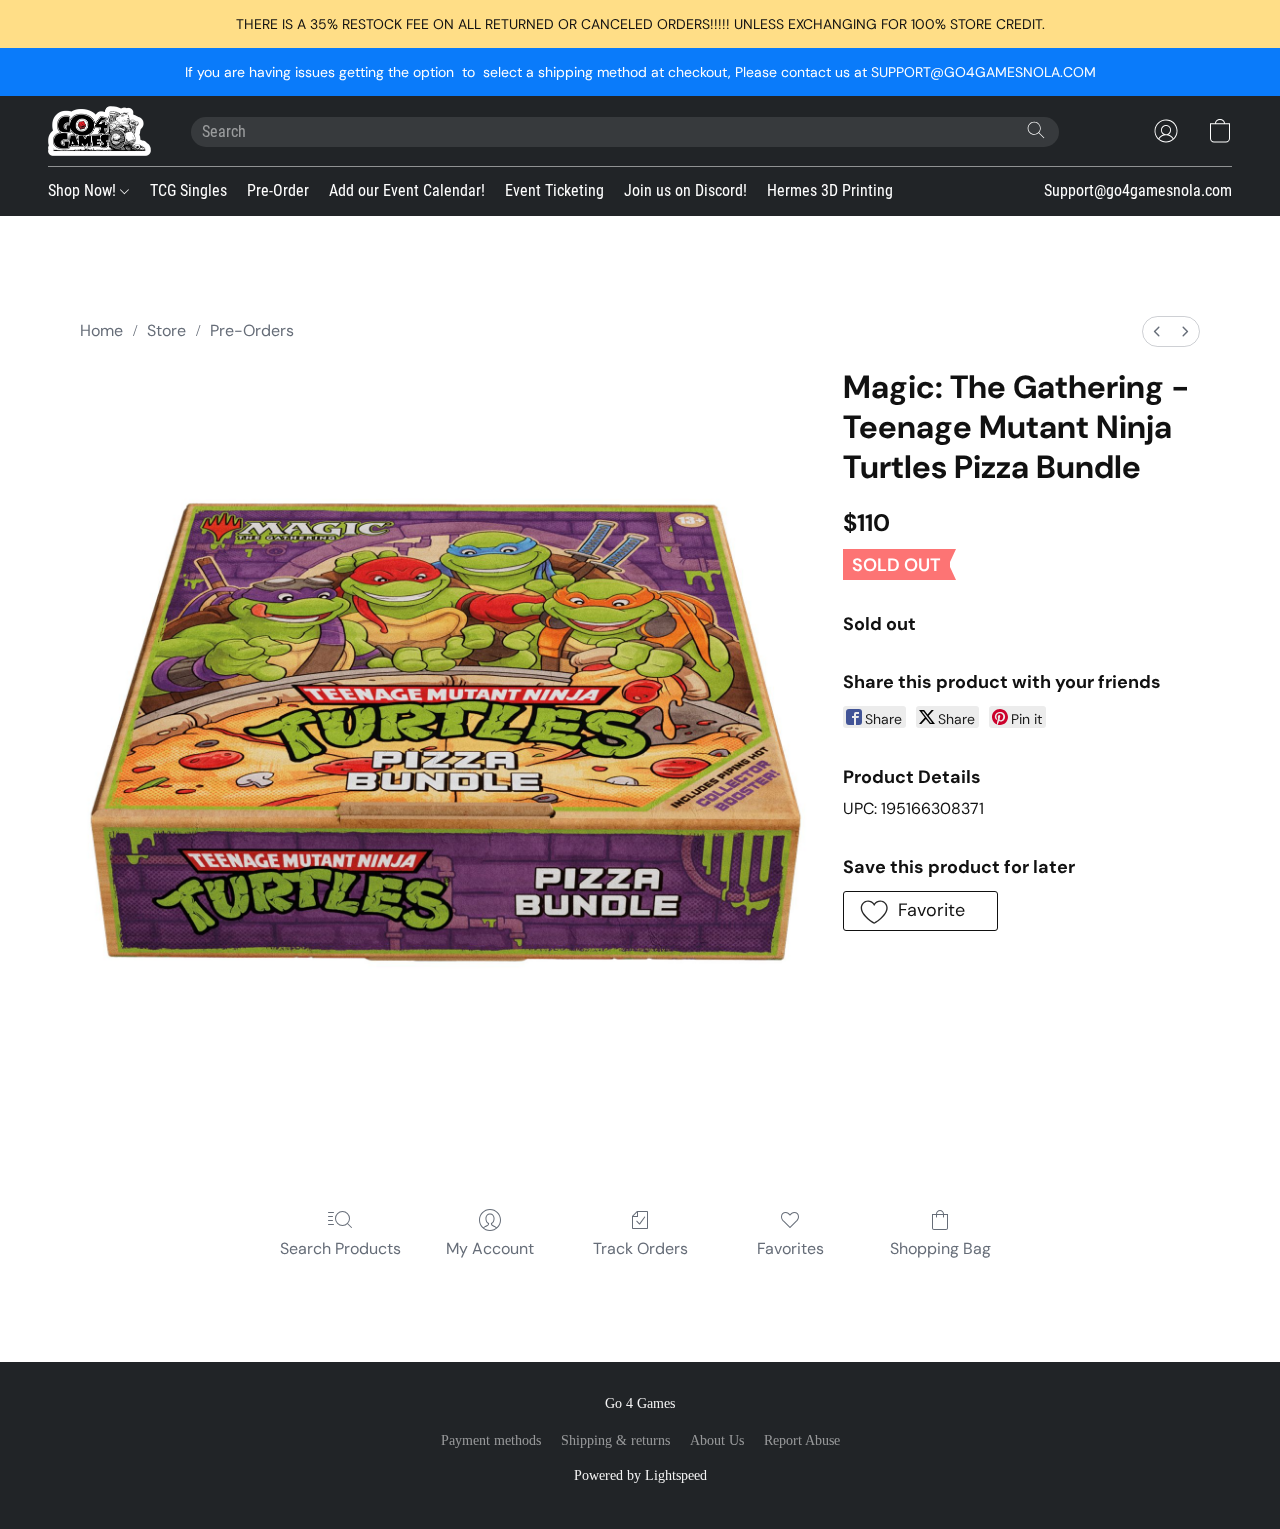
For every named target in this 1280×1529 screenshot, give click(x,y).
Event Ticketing (554, 190)
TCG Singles (188, 190)
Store (166, 330)
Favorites (790, 1248)
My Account (490, 1248)
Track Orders (640, 1248)
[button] (99, 131)
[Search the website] (1036, 130)
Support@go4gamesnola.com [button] (1138, 190)
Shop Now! (84, 190)
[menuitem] (1157, 331)
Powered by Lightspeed (640, 1475)
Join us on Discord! (685, 190)
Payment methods (491, 1440)
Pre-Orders (252, 330)
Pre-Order (278, 190)
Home (101, 330)
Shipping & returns (615, 1440)
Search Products (340, 1248)
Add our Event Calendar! (407, 190)
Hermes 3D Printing (830, 190)
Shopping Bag (940, 1248)
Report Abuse (802, 1440)
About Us (717, 1440)
